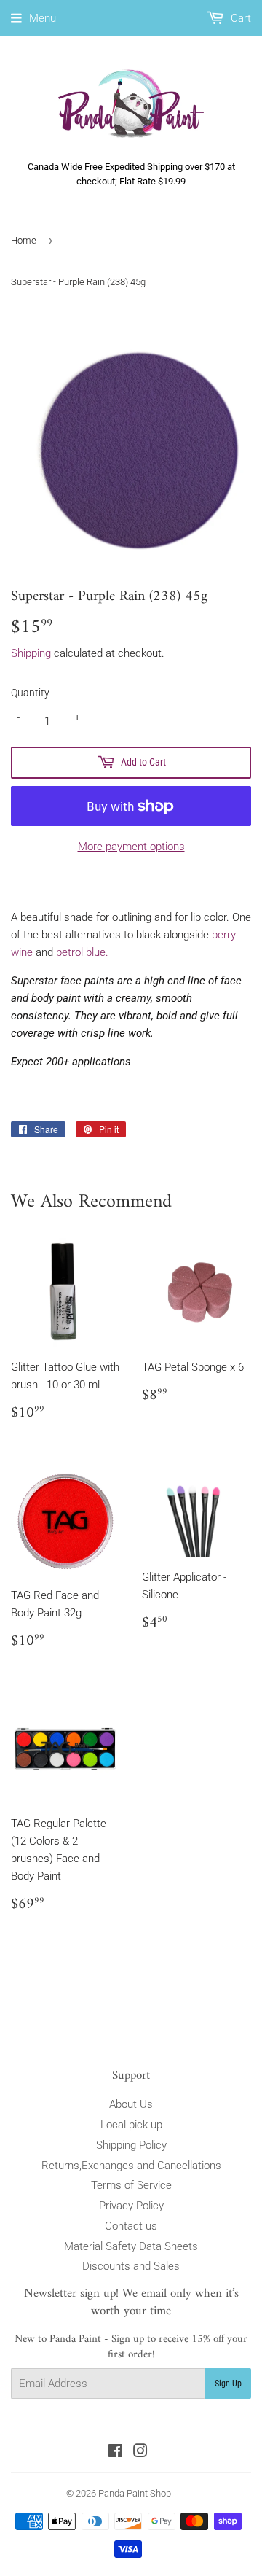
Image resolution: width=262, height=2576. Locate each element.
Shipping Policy (131, 2145)
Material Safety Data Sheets (131, 2246)
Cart (239, 18)
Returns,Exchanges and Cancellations (131, 2166)
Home (24, 240)
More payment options (131, 847)
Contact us (131, 2226)
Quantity (30, 693)
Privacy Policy (131, 2206)
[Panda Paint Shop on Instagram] (140, 2453)
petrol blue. (82, 952)
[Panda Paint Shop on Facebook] (115, 2453)
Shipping (31, 653)
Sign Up (228, 2384)
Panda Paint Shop (135, 2493)
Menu (43, 18)
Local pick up (131, 2125)
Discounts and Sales (131, 2266)
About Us (131, 2104)
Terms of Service (131, 2185)
